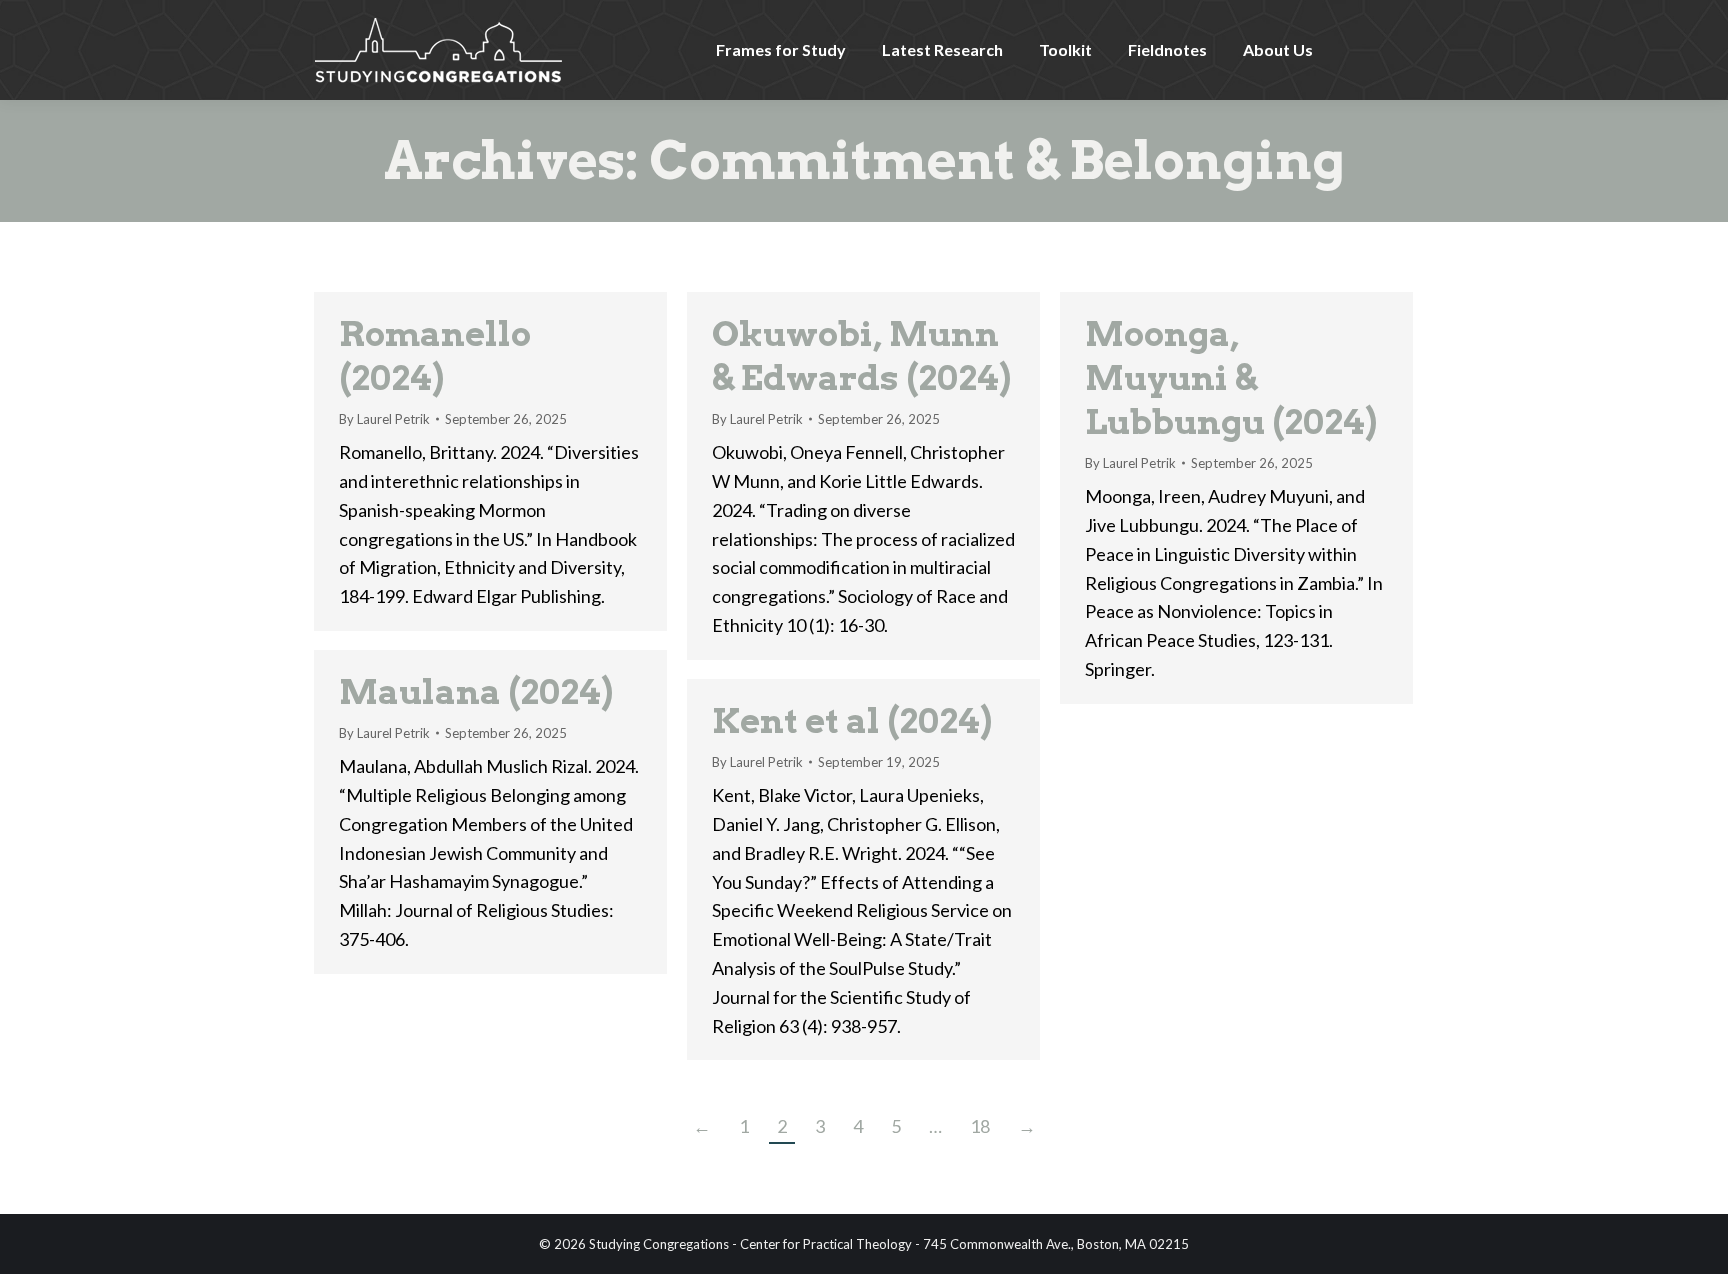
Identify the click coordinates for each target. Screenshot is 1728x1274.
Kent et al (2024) (852, 720)
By (384, 419)
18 (980, 1126)
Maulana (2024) (476, 691)
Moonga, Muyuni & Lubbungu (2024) (1231, 377)
